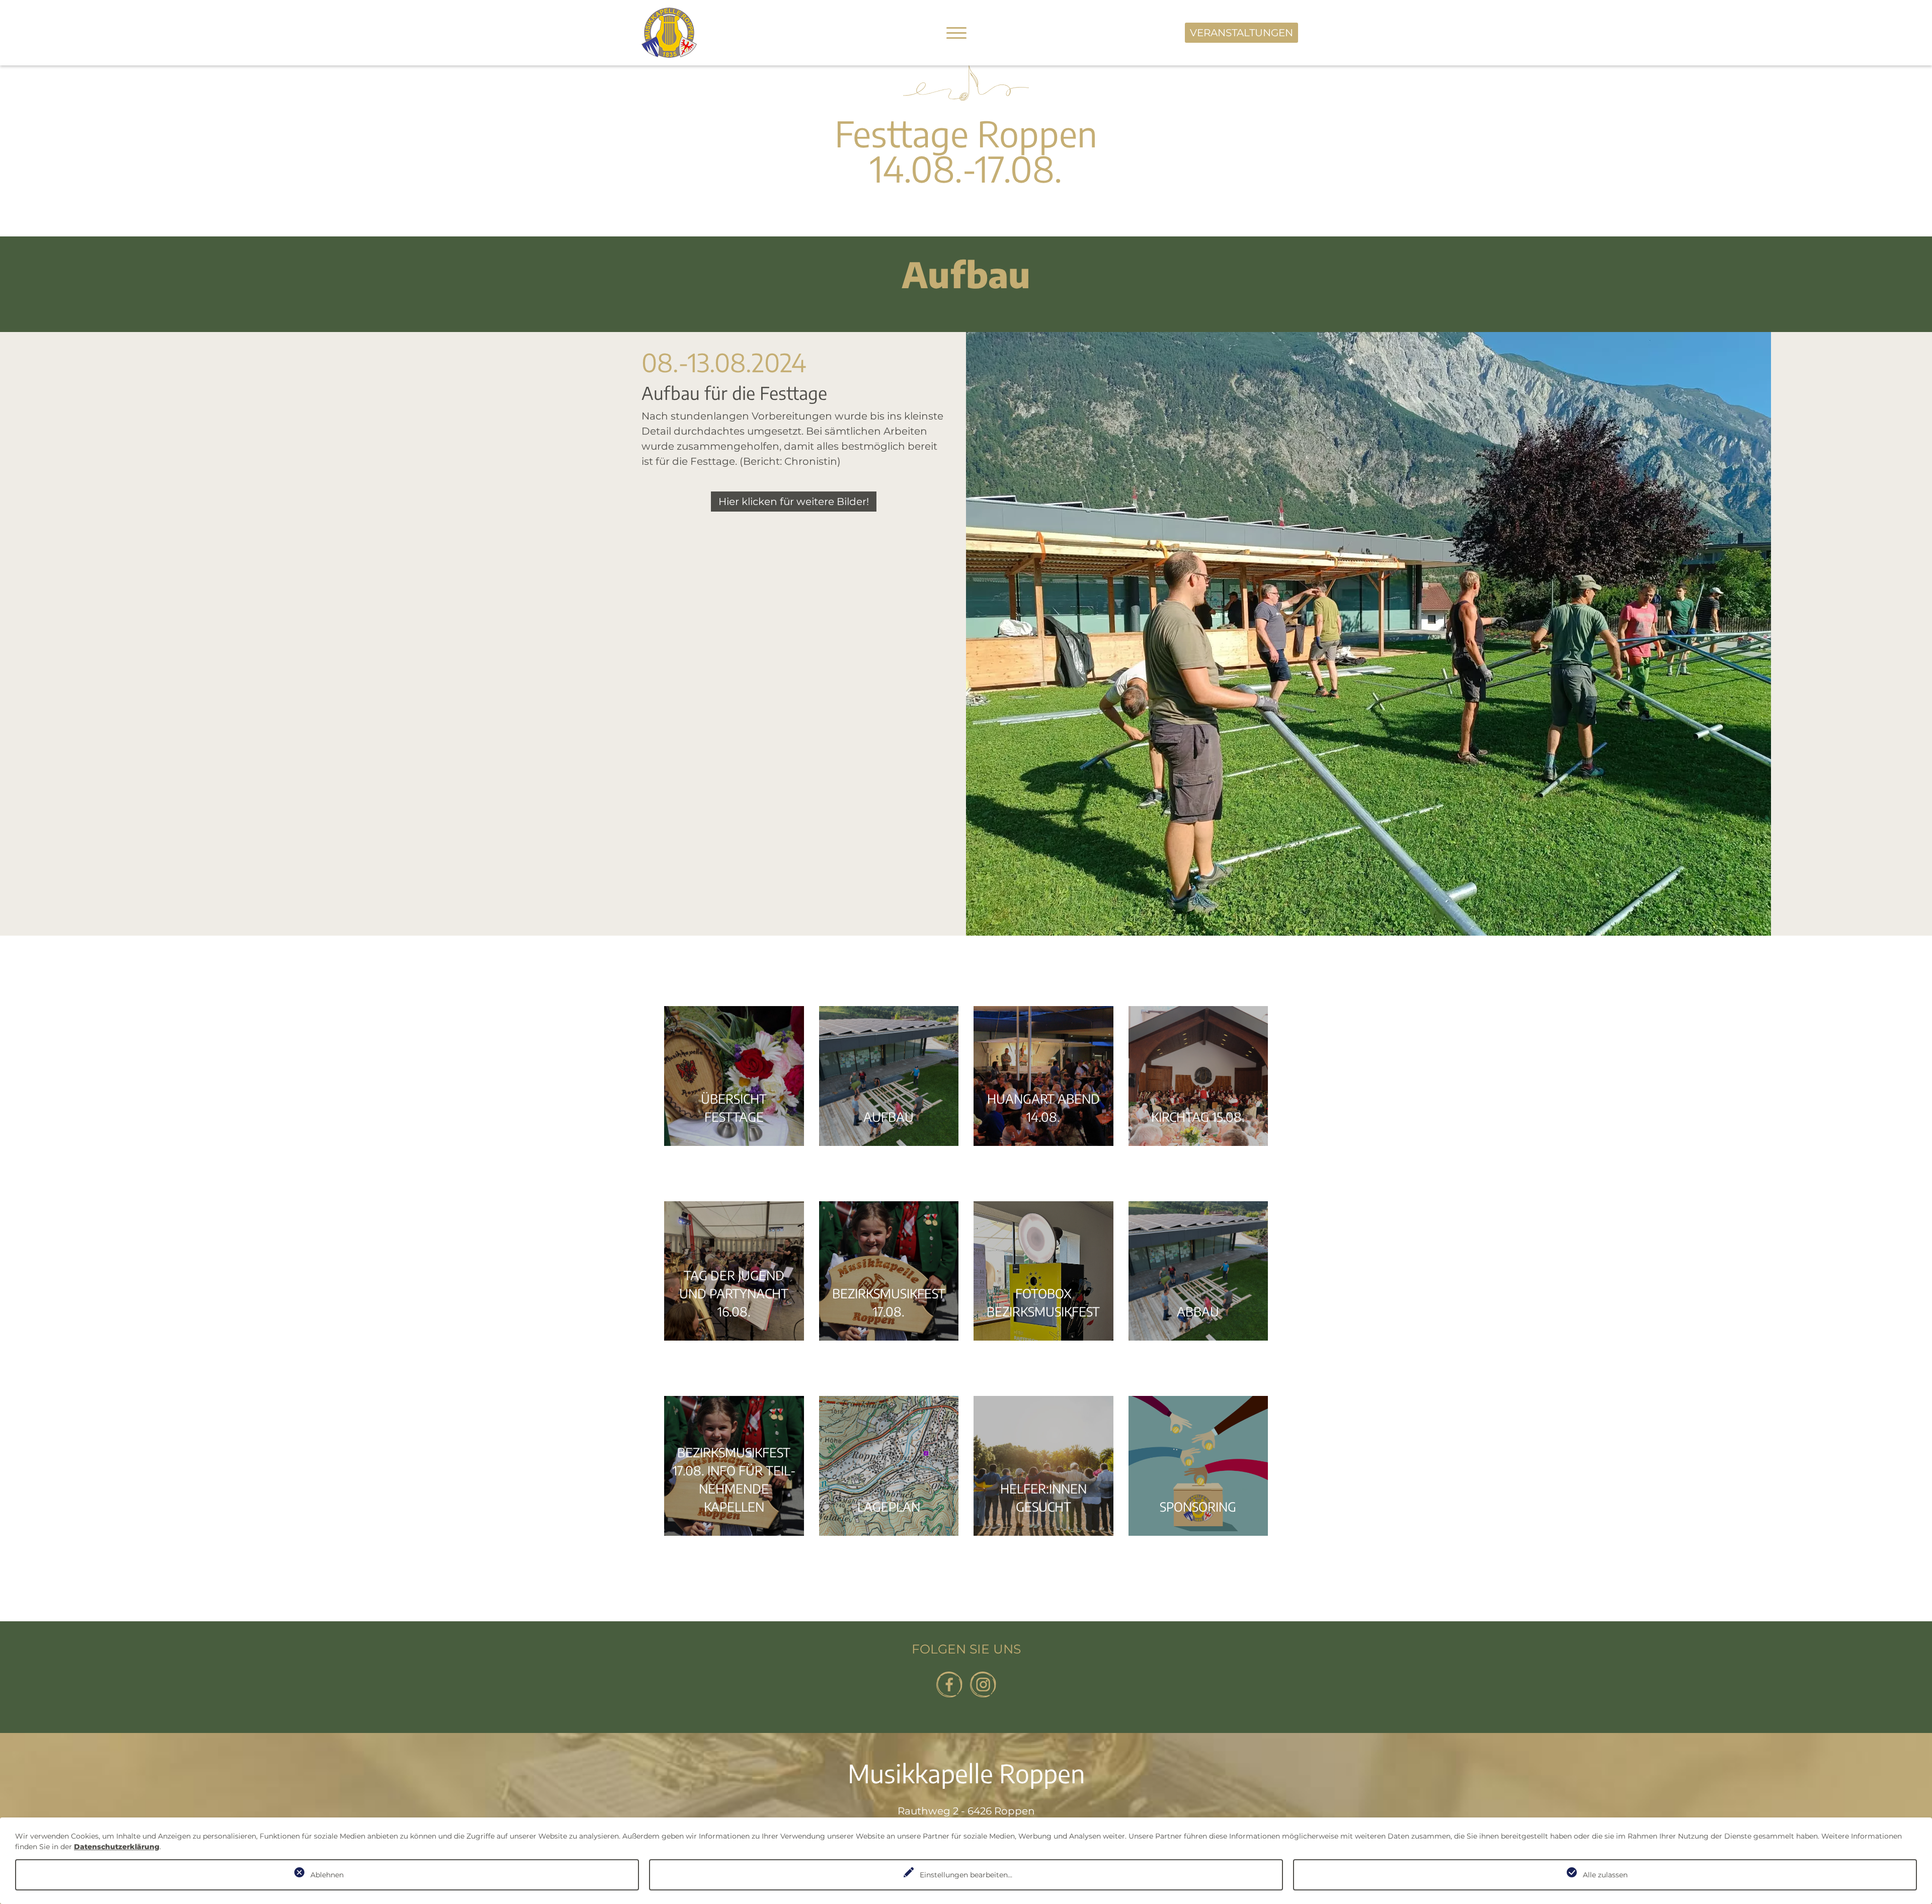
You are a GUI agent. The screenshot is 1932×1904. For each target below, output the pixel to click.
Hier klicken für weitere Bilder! (794, 502)
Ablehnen (327, 1875)
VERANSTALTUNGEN (1241, 33)
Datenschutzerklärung (117, 1847)
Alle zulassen (1605, 1875)
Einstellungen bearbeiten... (966, 1875)
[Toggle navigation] (956, 33)
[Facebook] (949, 1684)
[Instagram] (983, 1684)
